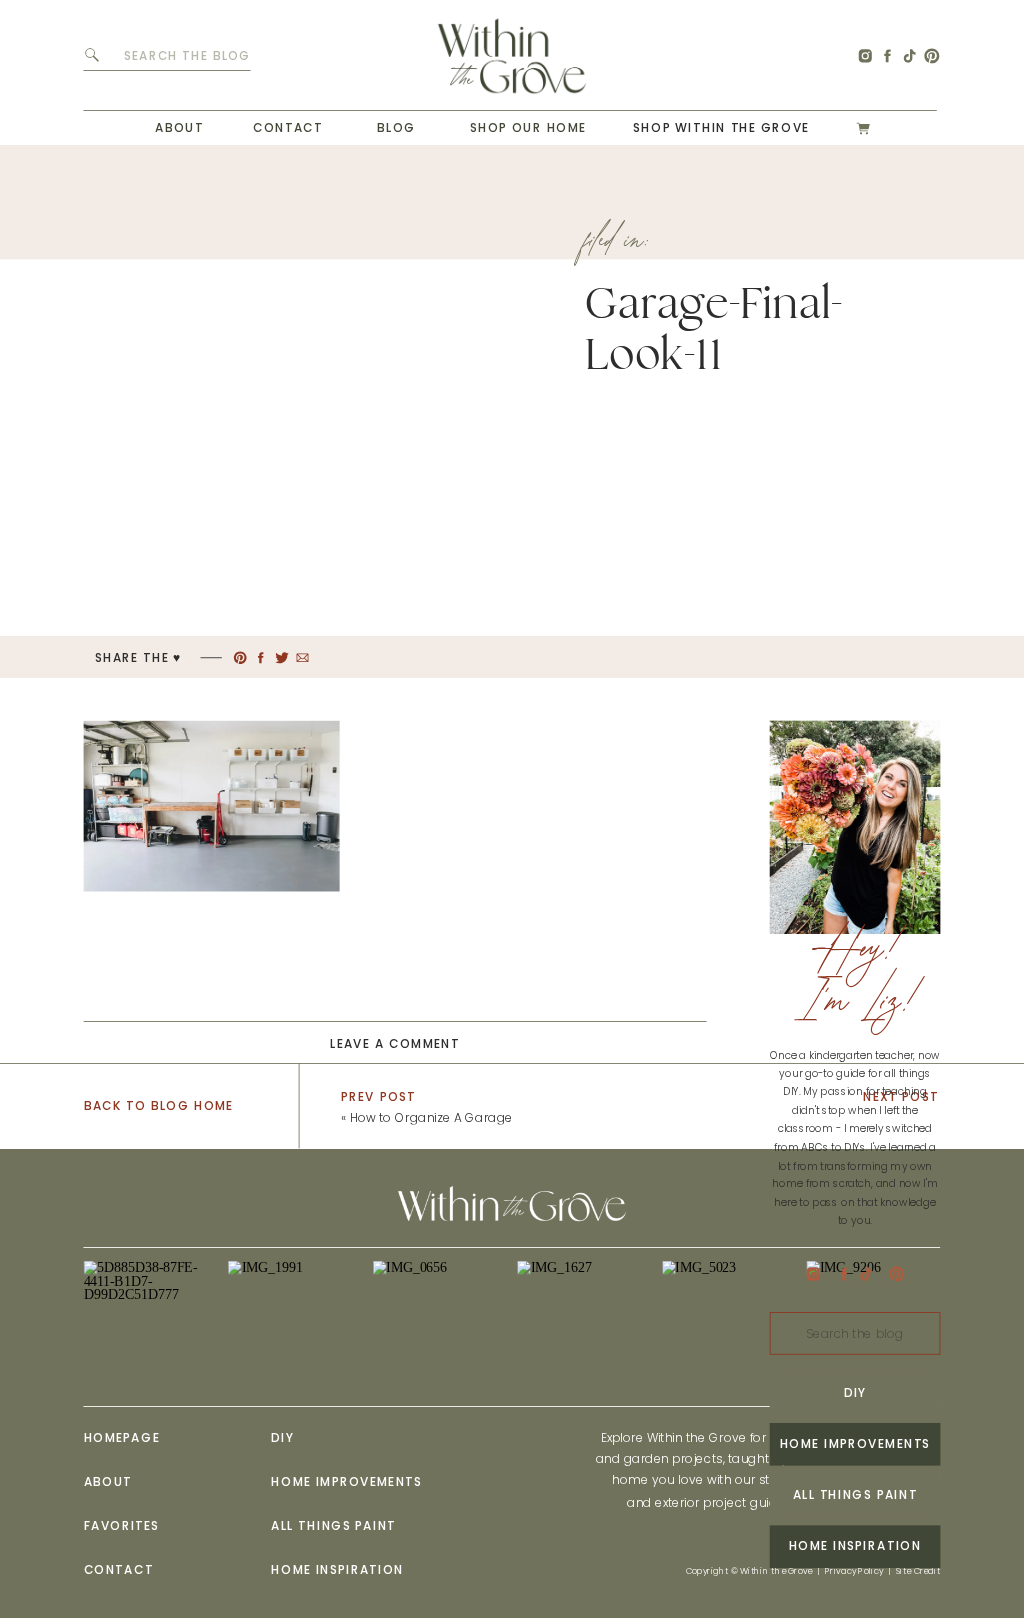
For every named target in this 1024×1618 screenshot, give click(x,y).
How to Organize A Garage (431, 1117)
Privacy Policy (854, 1570)
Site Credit (918, 1570)
